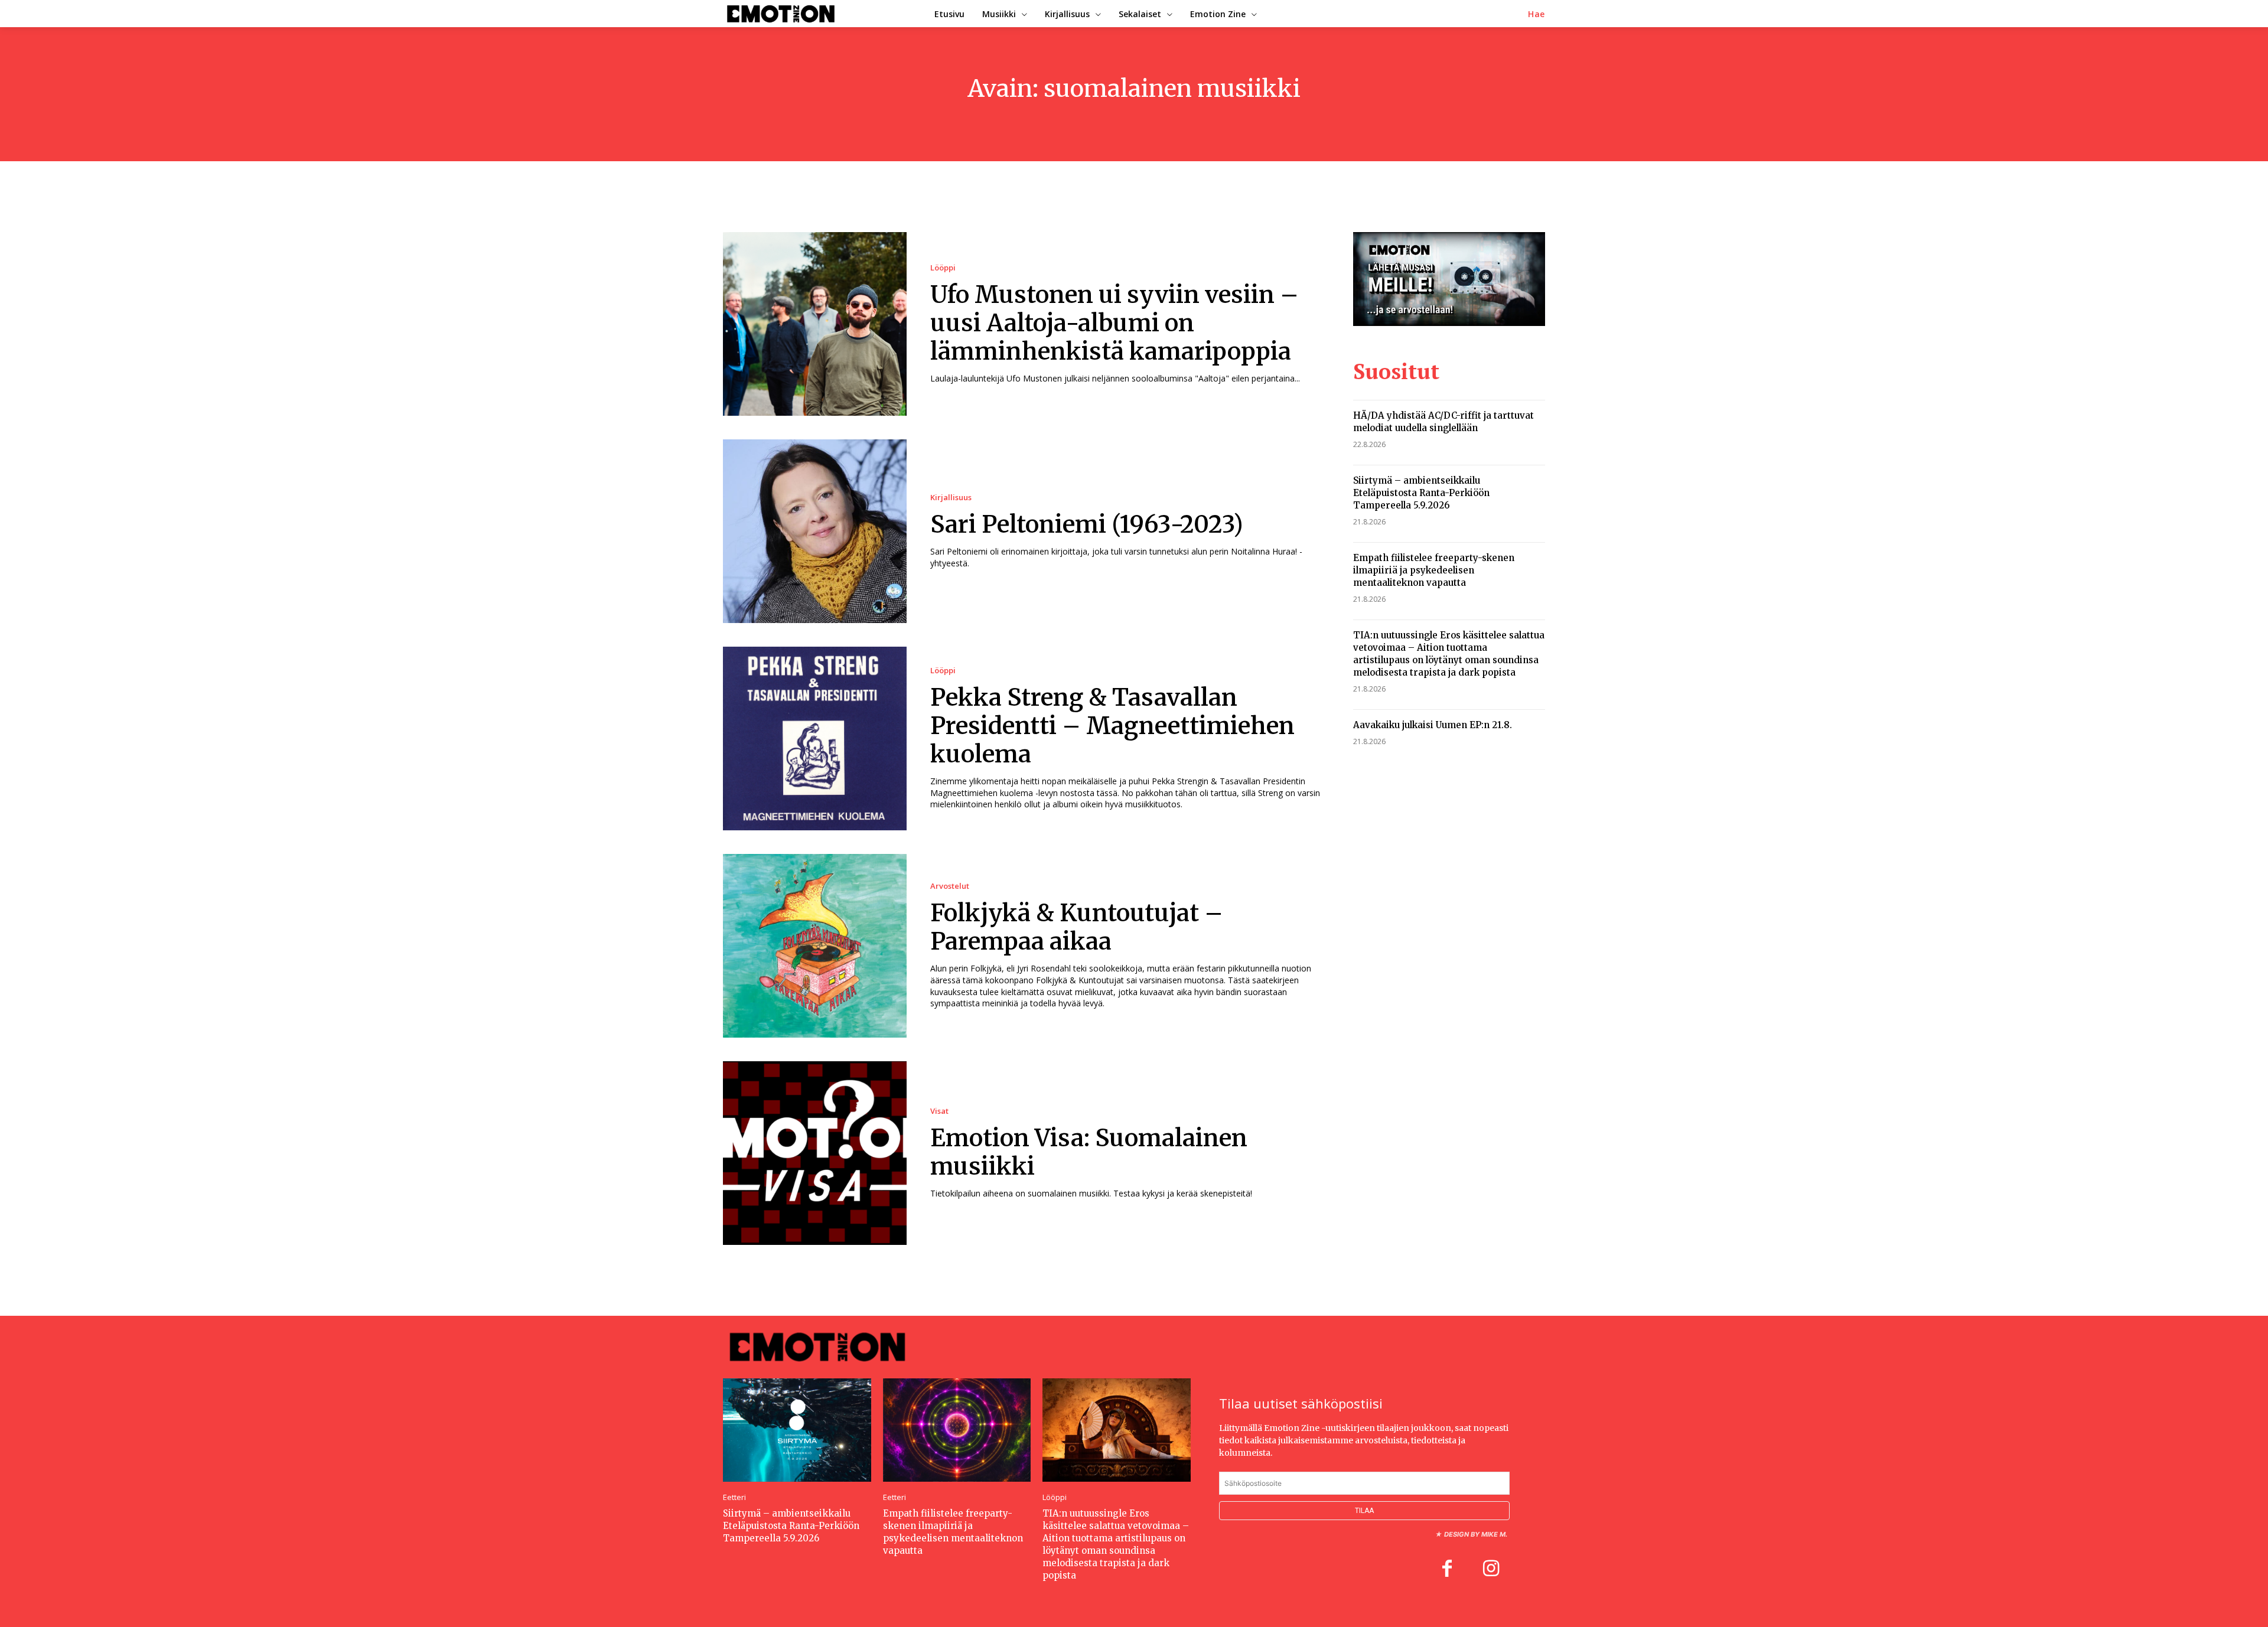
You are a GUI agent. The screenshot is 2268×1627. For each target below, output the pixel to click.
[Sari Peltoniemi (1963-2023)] (815, 531)
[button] (1537, 14)
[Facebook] (1447, 1570)
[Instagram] (1491, 1570)
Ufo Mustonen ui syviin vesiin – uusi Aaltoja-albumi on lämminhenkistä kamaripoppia (1115, 323)
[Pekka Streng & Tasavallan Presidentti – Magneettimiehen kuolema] (815, 738)
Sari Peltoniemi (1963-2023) (1087, 524)
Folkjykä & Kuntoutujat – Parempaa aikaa (1077, 927)
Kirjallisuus (951, 498)
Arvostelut (950, 886)
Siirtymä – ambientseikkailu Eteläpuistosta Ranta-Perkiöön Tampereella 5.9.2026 (1421, 493)
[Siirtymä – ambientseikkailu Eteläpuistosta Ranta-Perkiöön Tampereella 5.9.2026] (797, 1430)
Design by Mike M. (1476, 1534)
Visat (939, 1111)
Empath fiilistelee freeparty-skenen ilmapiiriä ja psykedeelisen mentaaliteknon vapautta (1434, 570)
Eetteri (734, 1497)
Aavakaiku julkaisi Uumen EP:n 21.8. (1433, 725)
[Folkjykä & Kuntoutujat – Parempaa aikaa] (815, 946)
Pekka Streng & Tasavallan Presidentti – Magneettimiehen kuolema (1112, 726)
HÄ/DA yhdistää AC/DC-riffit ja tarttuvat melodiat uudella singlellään (1443, 422)
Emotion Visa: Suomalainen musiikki (1089, 1152)
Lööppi (943, 268)
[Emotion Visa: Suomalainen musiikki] (815, 1153)
